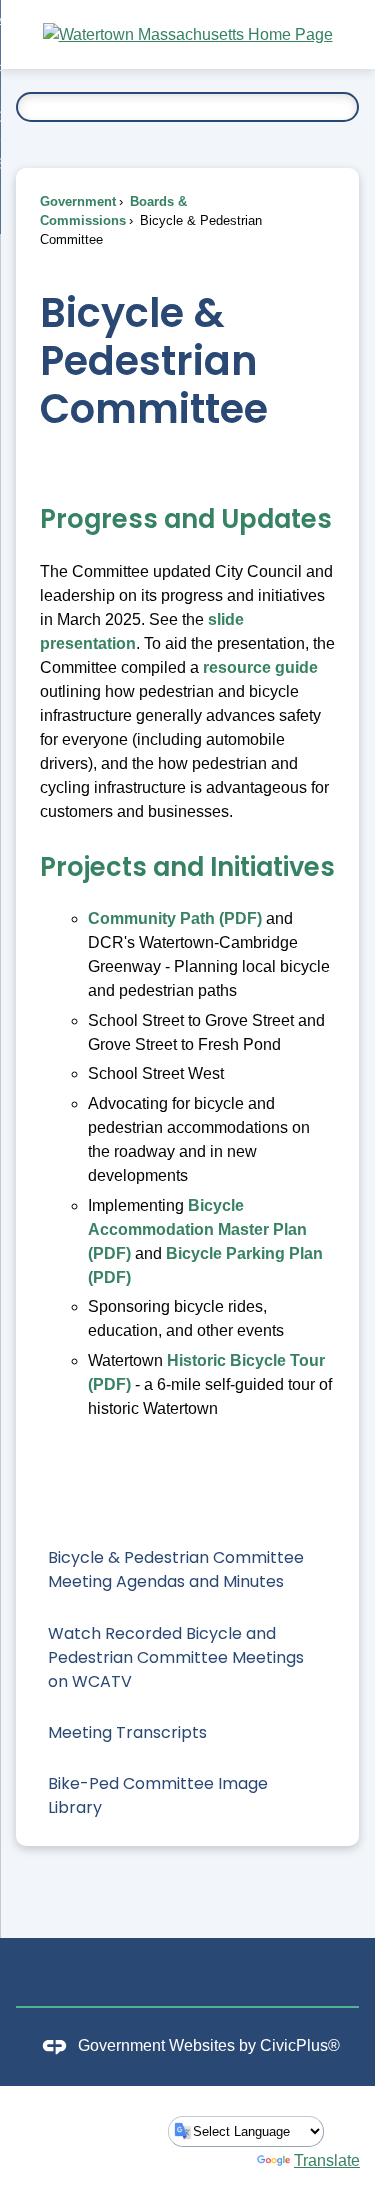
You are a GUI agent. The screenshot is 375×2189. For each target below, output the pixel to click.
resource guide (260, 667)
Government (78, 201)
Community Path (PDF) (175, 918)
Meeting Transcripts (127, 1732)
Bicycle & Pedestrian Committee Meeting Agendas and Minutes (176, 1569)
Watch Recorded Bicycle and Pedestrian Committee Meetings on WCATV (176, 1657)
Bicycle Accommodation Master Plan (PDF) (197, 1229)
